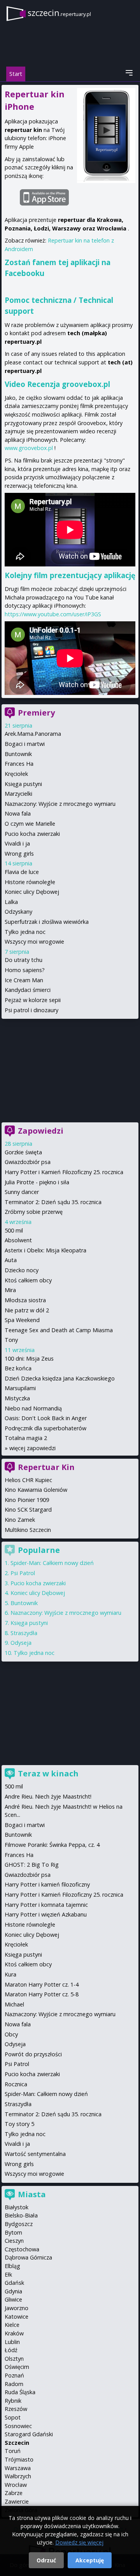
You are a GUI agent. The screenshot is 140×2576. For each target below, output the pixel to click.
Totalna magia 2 (26, 1438)
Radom (14, 2384)
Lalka (11, 902)
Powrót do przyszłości (33, 2054)
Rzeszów (16, 2409)
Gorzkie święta (23, 1152)
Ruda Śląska (20, 2392)
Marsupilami (20, 1388)
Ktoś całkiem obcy (28, 1280)
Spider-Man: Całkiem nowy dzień (52, 1563)
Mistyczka (17, 1398)
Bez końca (18, 1368)
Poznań (14, 2375)
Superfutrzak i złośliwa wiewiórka (47, 922)
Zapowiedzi (41, 1131)
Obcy (11, 2034)
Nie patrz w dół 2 (27, 1310)
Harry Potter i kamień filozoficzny (47, 1884)
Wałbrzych (18, 2476)
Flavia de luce (22, 872)
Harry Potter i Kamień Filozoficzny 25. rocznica (64, 1172)
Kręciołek (16, 774)
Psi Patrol (23, 1573)
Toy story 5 (19, 2124)
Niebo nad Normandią (33, 1408)
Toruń (13, 2451)
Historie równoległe (30, 882)
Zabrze (14, 2493)
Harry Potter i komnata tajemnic (46, 1905)
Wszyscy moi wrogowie (34, 942)
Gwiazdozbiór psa (28, 1162)
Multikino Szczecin (28, 1530)
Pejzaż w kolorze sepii (33, 1000)
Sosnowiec (18, 2426)
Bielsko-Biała (21, 2215)
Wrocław (16, 2485)
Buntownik (18, 754)
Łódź (11, 2350)
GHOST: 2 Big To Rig (32, 1865)
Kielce (12, 2325)
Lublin (12, 2342)
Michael (14, 2004)
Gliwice (13, 2299)
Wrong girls (19, 854)
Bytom (13, 2232)
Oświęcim (17, 2367)
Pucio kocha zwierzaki (32, 834)
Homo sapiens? (25, 970)
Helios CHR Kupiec (28, 1480)
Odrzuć (46, 2560)
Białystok (17, 2207)
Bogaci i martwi (25, 744)
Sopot (13, 2417)
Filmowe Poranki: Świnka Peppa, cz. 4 (52, 1845)
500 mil (14, 1230)
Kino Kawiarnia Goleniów (36, 1490)
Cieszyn (14, 2241)
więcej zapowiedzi (32, 1448)
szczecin (59, 13)
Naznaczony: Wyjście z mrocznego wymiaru (60, 804)
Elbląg (12, 2266)
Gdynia (13, 2291)
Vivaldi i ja (17, 843)
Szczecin (17, 2443)
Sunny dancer (22, 1192)
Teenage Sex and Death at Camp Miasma (59, 1330)
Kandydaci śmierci (28, 990)
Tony (11, 1340)
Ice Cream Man (24, 980)
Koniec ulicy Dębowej (32, 892)
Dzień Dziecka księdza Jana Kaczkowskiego (60, 1378)
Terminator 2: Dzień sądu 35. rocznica (53, 1202)
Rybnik (13, 2401)
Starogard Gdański (29, 2434)
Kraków (14, 2333)
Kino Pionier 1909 (27, 1500)
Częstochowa (22, 2249)
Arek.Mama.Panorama (33, 734)
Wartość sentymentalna (35, 2154)
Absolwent (18, 1240)
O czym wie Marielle (30, 824)
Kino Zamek (20, 1520)
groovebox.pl (86, 384)
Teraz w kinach (48, 1773)
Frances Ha (19, 764)
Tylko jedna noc (25, 932)
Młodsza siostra (25, 1300)
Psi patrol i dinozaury (31, 1010)
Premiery (36, 713)
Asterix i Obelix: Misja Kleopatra (45, 1250)
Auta (11, 1260)
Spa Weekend (22, 1320)
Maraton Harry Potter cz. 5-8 (42, 1994)
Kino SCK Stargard (28, 1510)
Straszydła (24, 1633)
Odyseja (21, 1643)
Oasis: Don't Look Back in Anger (46, 1418)
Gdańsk (14, 2283)
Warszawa (18, 2468)
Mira (10, 1290)
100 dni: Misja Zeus (29, 1358)
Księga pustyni (23, 784)
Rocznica (16, 2084)
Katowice (17, 2317)
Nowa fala (18, 813)
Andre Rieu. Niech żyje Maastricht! (48, 1796)
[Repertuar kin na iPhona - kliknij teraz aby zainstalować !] (70, 196)
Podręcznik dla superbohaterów (45, 1428)
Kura (10, 1974)
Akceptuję (90, 2560)
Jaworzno (17, 2308)
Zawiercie (17, 2501)
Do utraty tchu (24, 960)
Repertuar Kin (46, 1467)
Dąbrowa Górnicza (28, 2257)
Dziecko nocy (22, 1270)
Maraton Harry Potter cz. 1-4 (42, 1984)
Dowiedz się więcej (79, 2542)
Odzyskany (18, 912)
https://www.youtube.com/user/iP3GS (53, 614)
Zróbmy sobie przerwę (34, 1212)
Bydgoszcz (19, 2224)
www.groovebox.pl (29, 448)
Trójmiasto (19, 2459)
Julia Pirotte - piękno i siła (37, 1182)
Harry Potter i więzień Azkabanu (46, 1914)
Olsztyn (14, 2359)
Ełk (8, 2274)
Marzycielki (18, 794)
